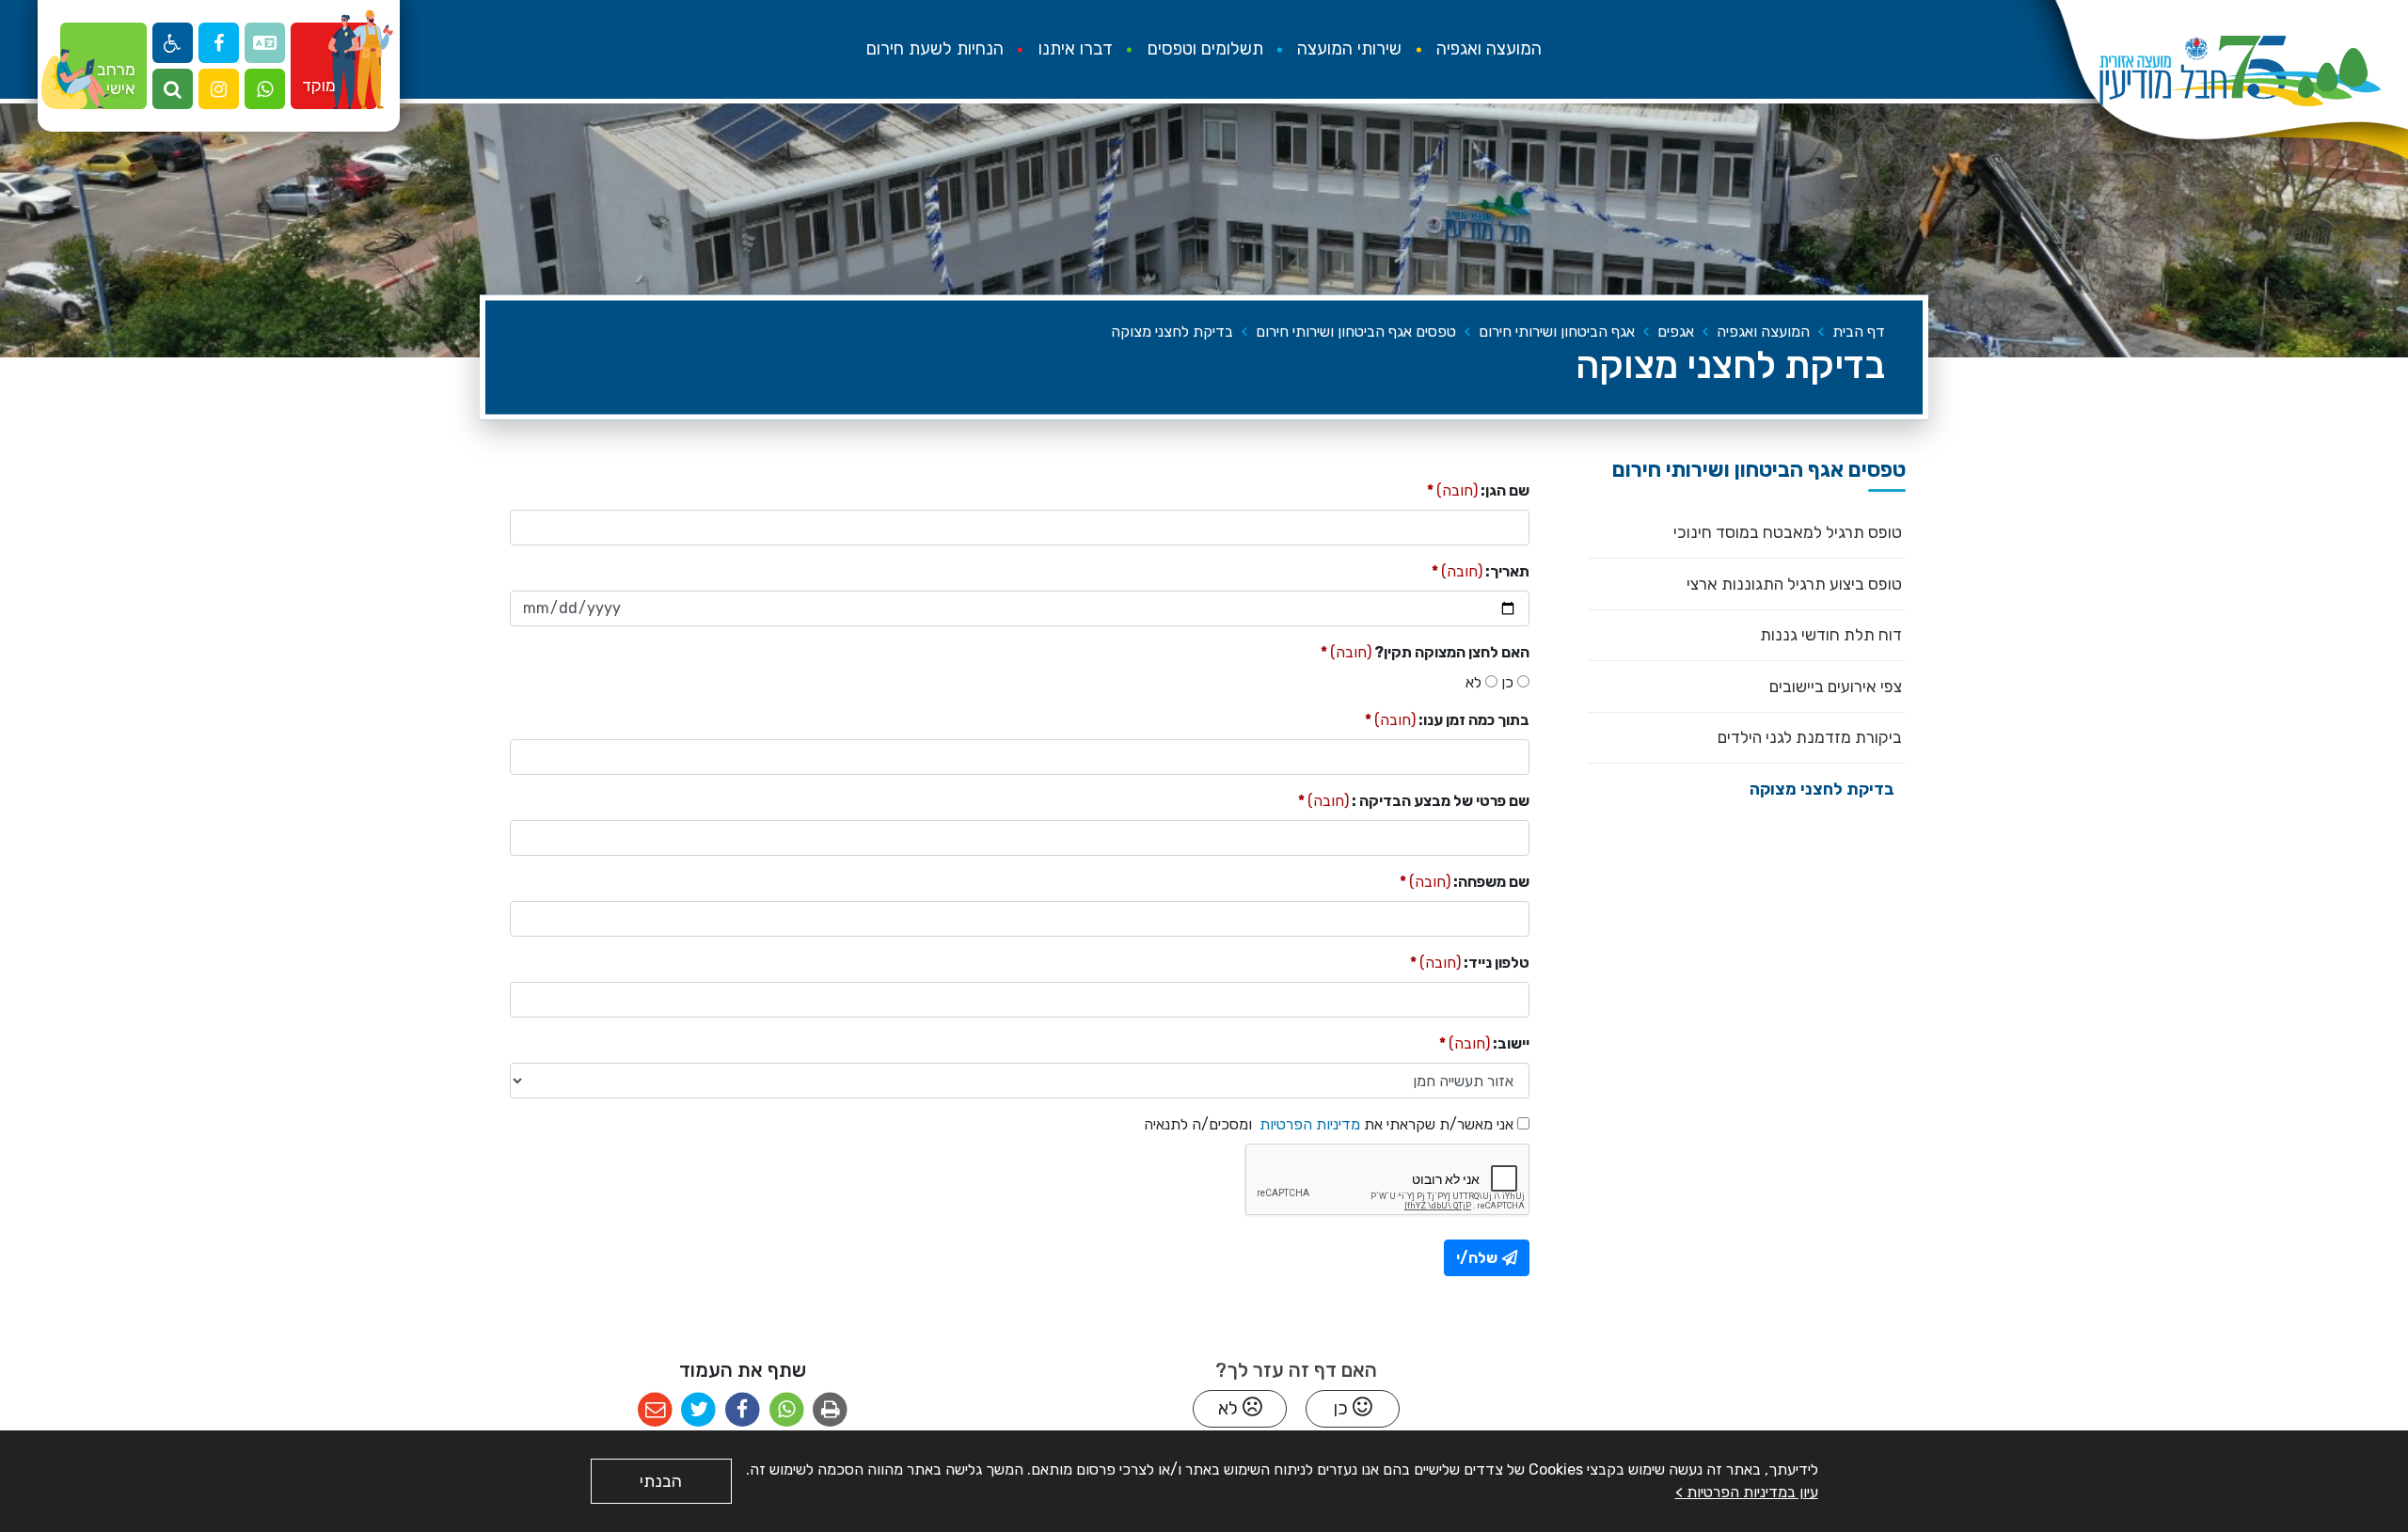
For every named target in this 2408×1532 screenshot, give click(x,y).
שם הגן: (1478, 490)
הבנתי (661, 1481)
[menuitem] (1489, 49)
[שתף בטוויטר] (698, 1410)
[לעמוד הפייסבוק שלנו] (219, 43)
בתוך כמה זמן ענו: (1447, 719)
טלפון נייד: (1470, 962)
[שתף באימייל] (655, 1410)
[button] (265, 89)
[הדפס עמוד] (830, 1410)
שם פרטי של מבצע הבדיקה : (1414, 800)
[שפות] (265, 43)
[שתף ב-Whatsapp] (787, 1410)
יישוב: (1484, 1042)
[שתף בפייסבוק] (743, 1410)
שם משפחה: (1465, 881)
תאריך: (1481, 570)
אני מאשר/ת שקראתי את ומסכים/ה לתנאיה (1329, 1123)
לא (1473, 682)
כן (1507, 682)
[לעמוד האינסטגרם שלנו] (219, 89)
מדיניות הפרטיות (1308, 1124)
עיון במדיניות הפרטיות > (1747, 1492)
